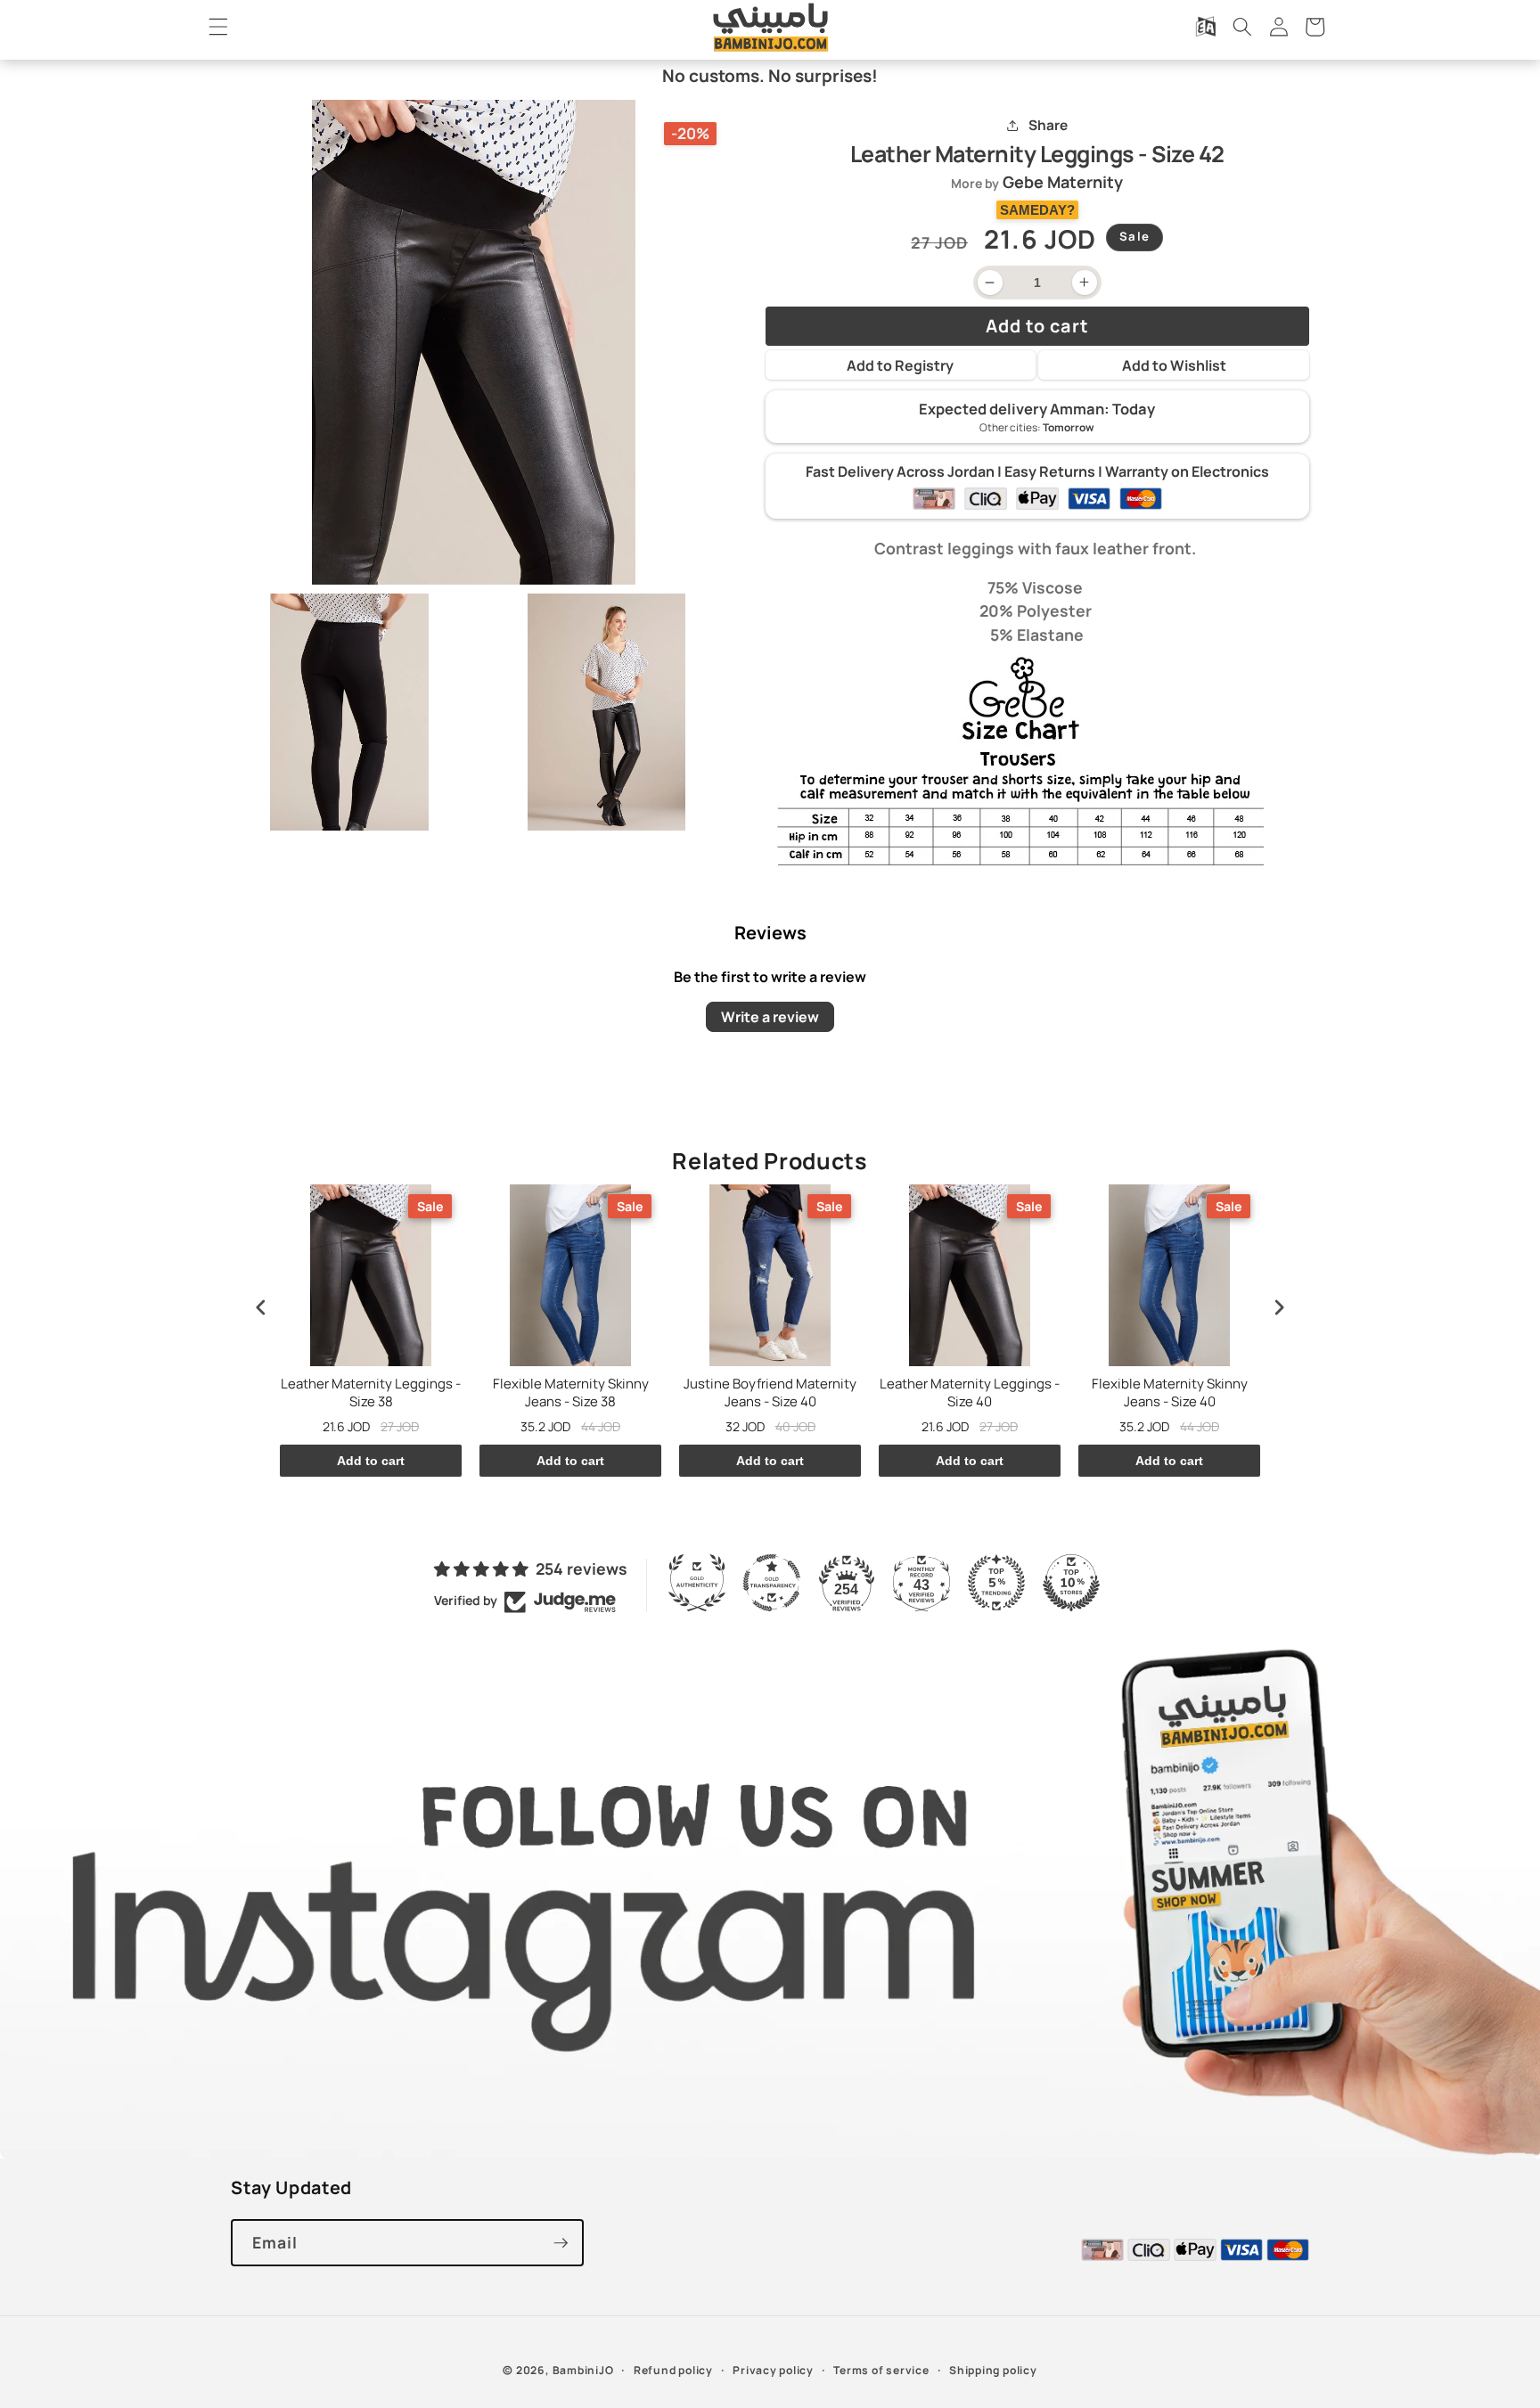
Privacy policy (773, 2370)
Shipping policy (993, 2370)
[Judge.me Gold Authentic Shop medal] (697, 1583)
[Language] (1206, 27)
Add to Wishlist (1174, 365)
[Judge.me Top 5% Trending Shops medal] (996, 1583)
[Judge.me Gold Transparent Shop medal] (772, 1583)
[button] (218, 27)
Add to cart (371, 1461)
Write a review (770, 1017)
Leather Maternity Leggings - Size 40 (970, 1392)
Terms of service (881, 2370)
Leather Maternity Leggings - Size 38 (371, 1392)
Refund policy (673, 2370)
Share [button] (1048, 125)
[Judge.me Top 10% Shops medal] (1071, 1583)
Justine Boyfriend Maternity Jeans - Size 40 (770, 1392)
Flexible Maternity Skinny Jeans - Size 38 (571, 1392)
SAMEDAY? (1037, 210)
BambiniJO (583, 2370)
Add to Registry (900, 365)
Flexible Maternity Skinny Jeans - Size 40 (1170, 1392)
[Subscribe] (561, 2243)
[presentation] (261, 1307)
